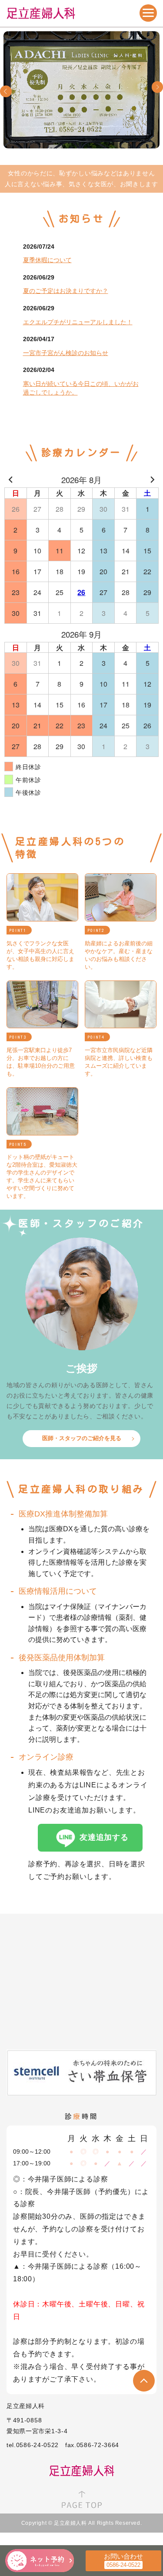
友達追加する (104, 1837)
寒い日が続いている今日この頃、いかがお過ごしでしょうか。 (81, 388)
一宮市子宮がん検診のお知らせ (66, 353)
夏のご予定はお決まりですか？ (66, 291)
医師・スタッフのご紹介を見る (82, 1438)
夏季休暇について (47, 260)
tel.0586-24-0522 (33, 2445)
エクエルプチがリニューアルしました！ (78, 322)
